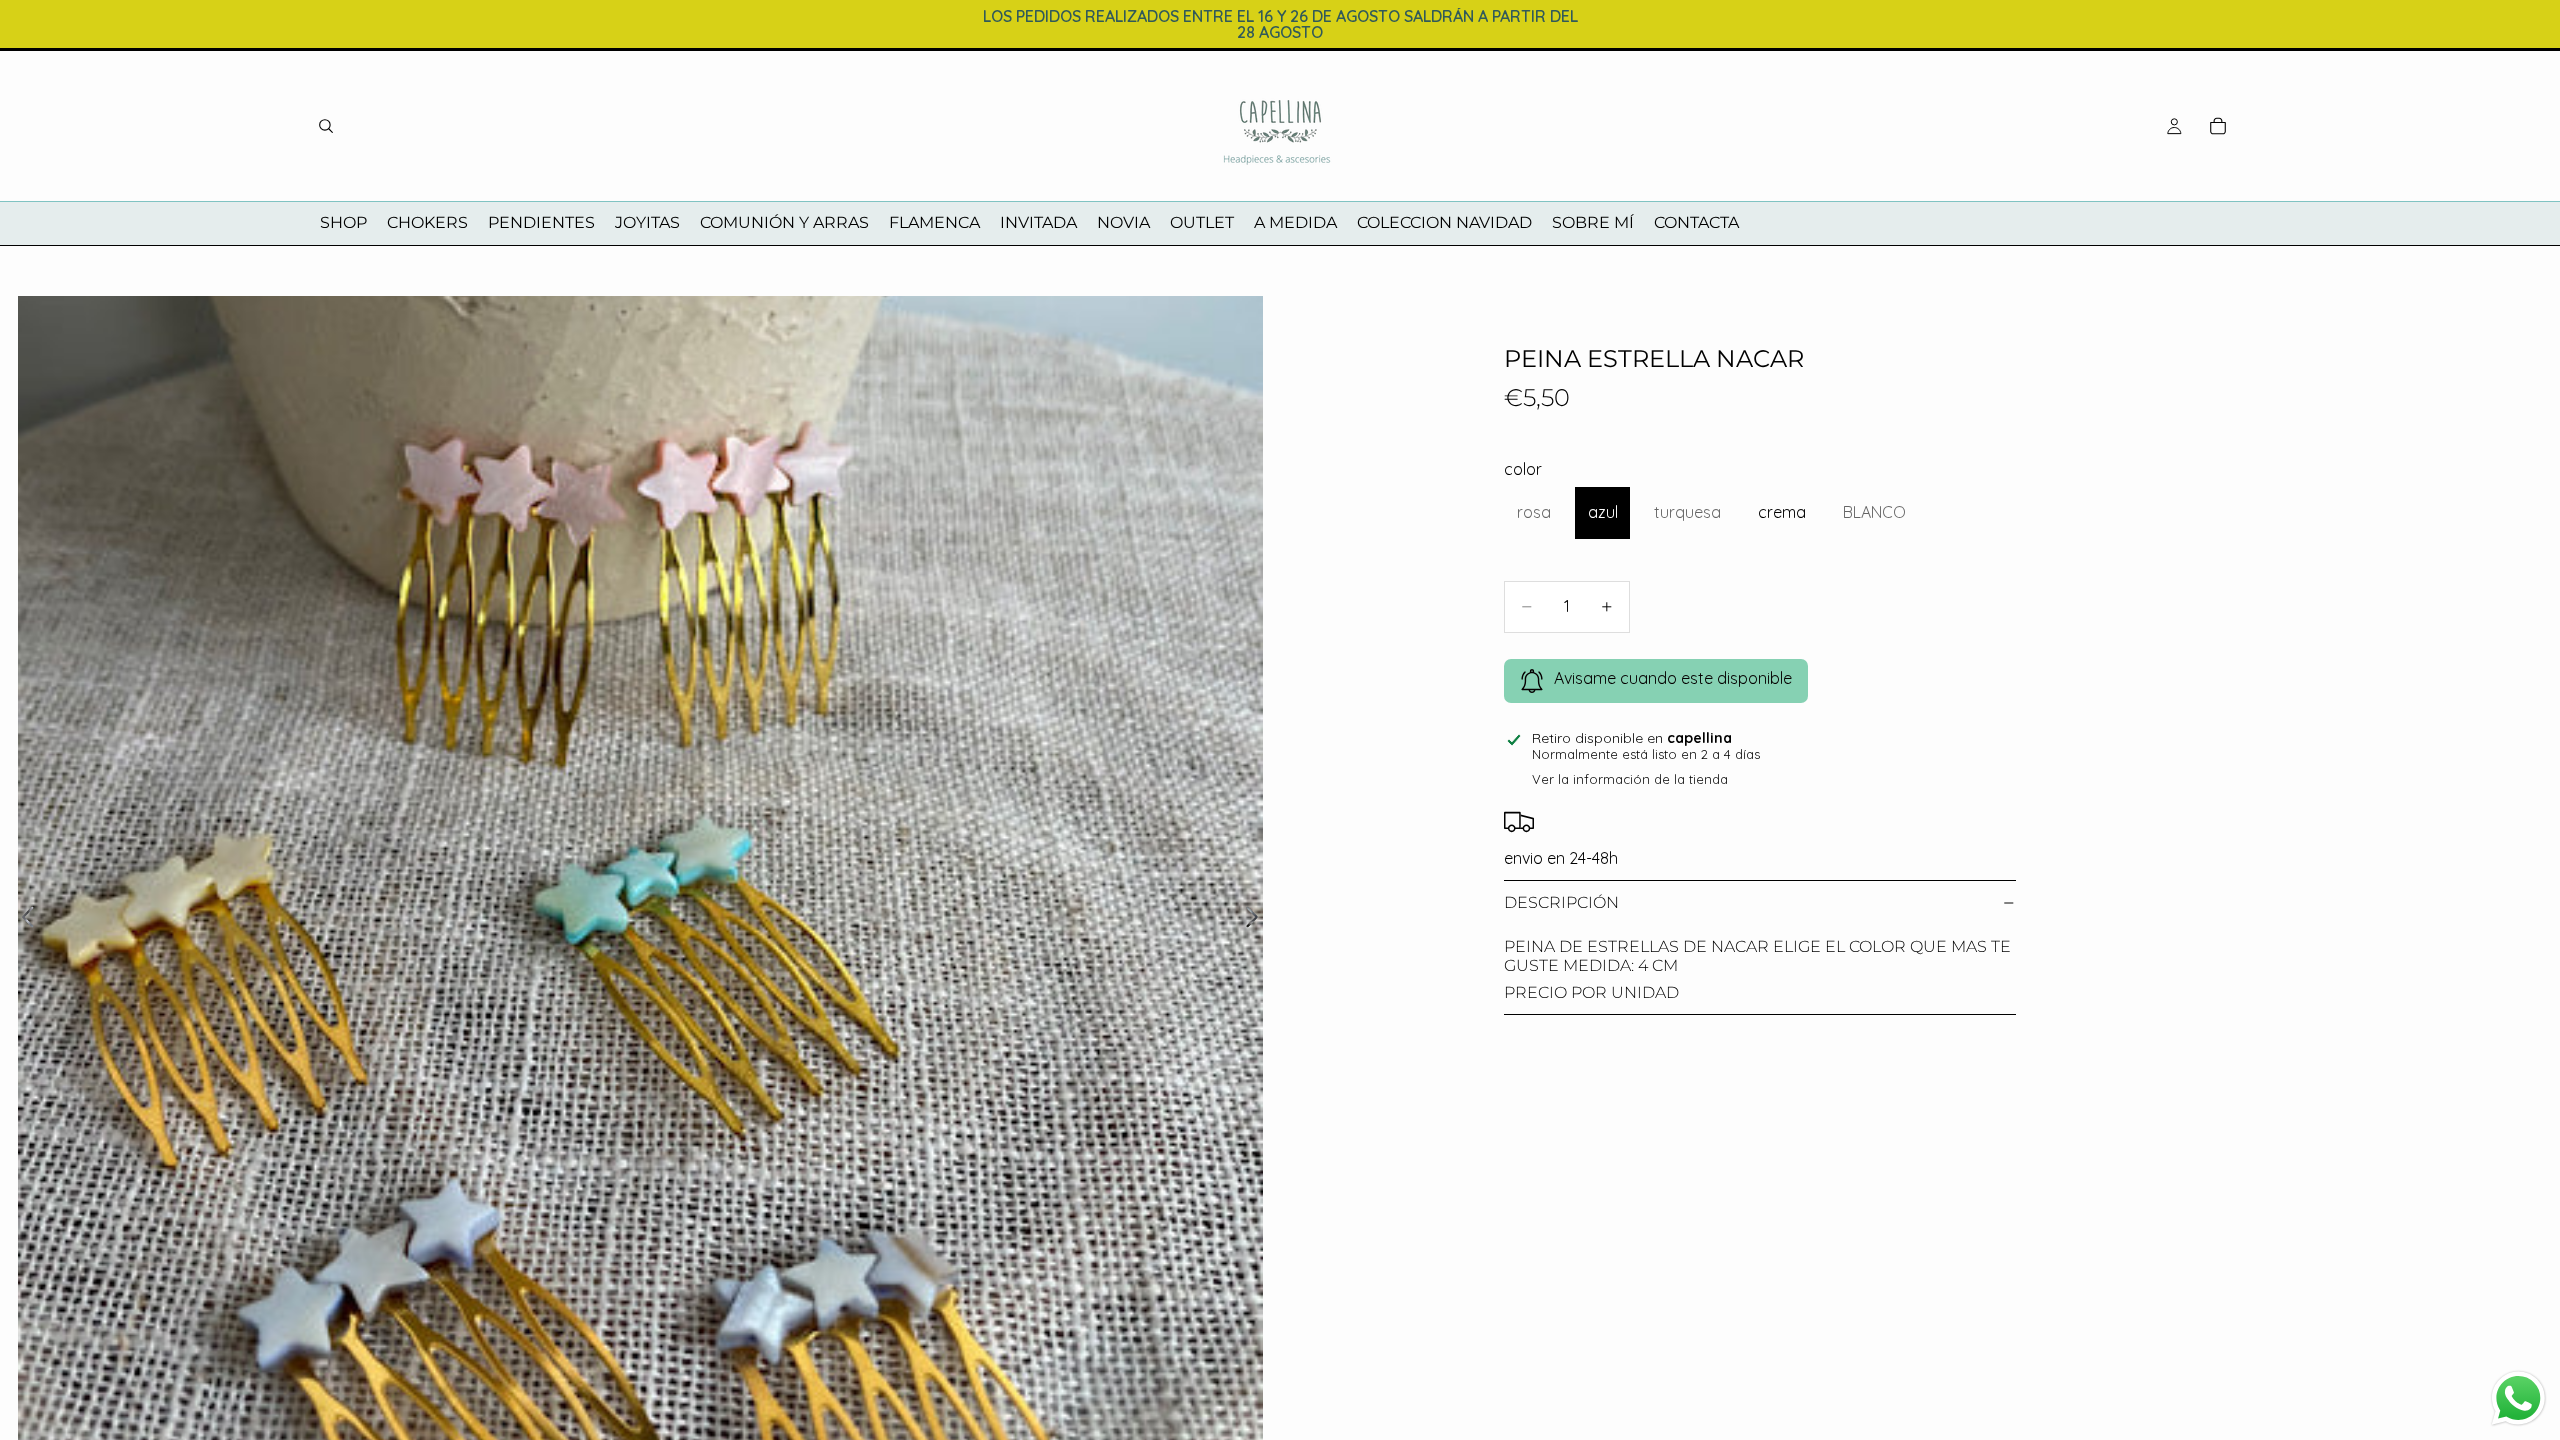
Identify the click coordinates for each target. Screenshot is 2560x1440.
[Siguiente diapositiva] (1257, 919)
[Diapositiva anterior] (22, 919)
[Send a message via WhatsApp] (2518, 1398)
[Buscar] (326, 126)
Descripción (1561, 902)
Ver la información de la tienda (1630, 779)
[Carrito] (2218, 126)
